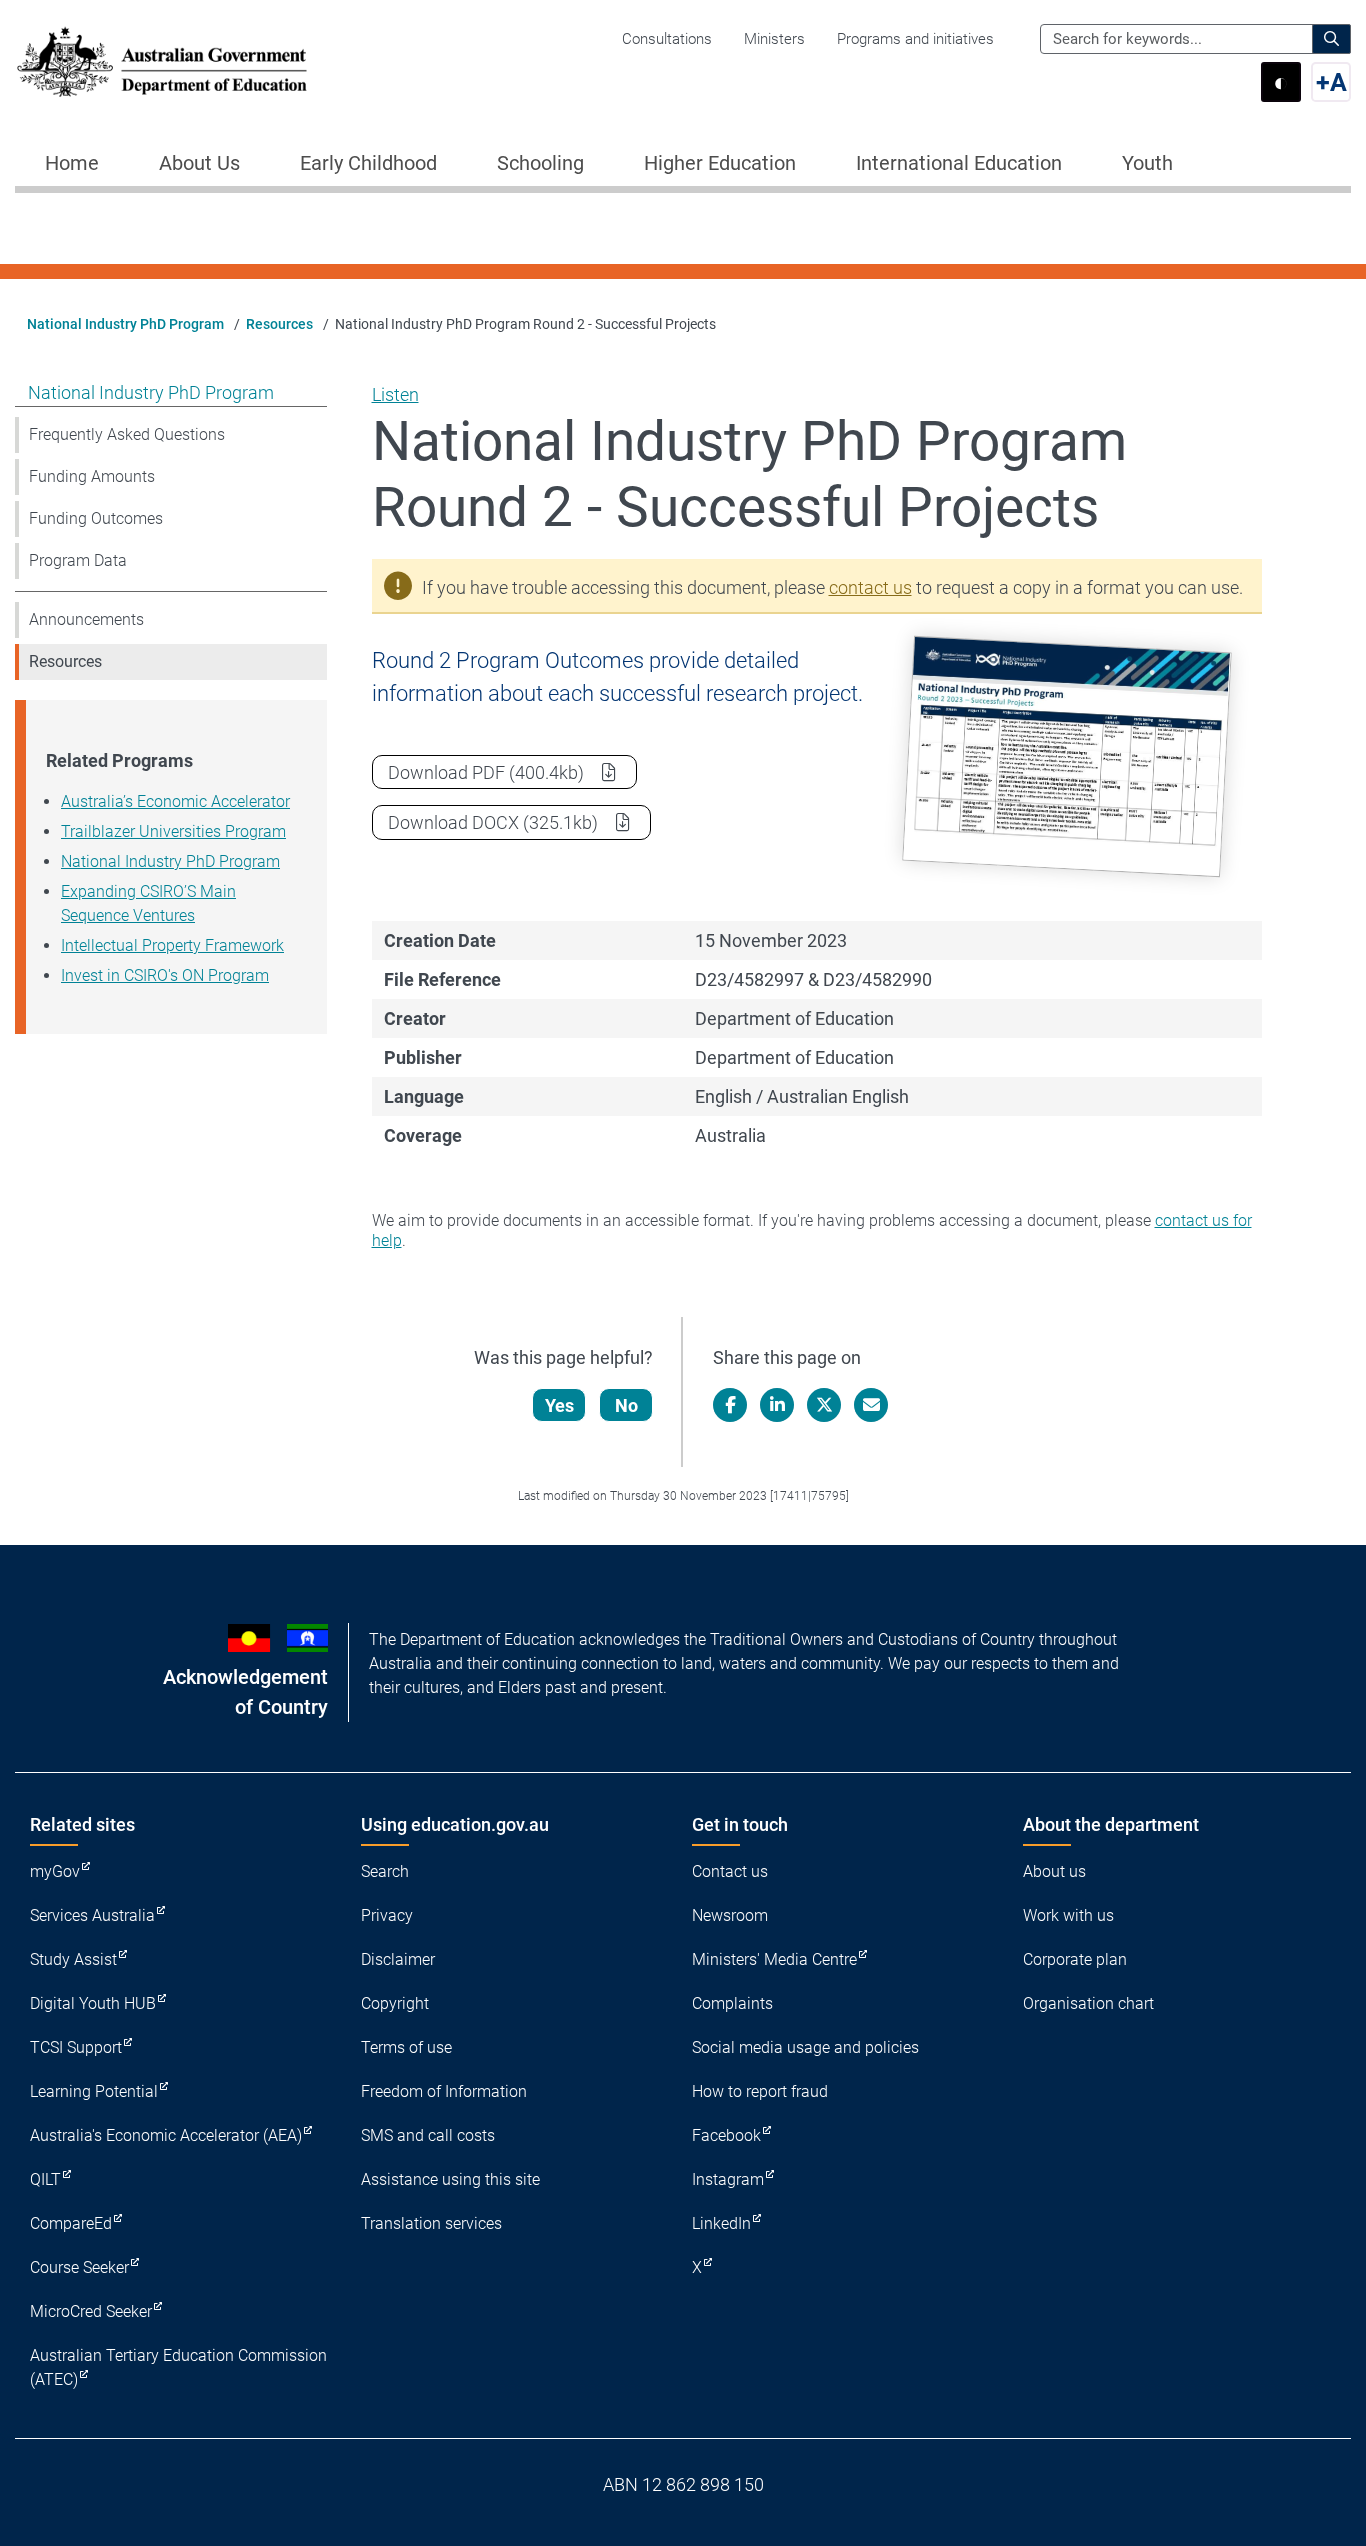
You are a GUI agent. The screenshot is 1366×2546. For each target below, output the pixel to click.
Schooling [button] (540, 163)
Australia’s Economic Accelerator (175, 801)
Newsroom (730, 1915)
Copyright (395, 2003)
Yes (559, 1405)
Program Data (78, 560)
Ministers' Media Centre (774, 1959)
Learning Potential (94, 2091)
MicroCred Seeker (91, 2311)
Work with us (1068, 1915)
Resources (279, 324)
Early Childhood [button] (368, 163)
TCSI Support (76, 2047)
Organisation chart (1088, 2003)
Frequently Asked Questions (127, 434)
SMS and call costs (428, 2135)
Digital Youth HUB (93, 2003)
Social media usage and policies (805, 2047)
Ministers (774, 39)
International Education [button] (959, 163)
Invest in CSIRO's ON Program (165, 975)
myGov (55, 1871)
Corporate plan (1075, 1959)
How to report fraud (760, 2091)
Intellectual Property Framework (172, 945)
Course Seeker (79, 2267)
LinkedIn (721, 2223)
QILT (45, 2179)
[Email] (871, 1405)
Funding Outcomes (96, 518)
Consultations (667, 39)
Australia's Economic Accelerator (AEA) (166, 2135)
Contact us (730, 1871)
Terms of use (406, 2047)
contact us (870, 587)
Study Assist (73, 1959)
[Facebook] (730, 1405)
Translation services (431, 2223)
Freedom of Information (444, 2091)
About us (1054, 1871)
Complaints (732, 2003)
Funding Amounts (92, 476)
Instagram (728, 2179)
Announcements (86, 619)
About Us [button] (199, 163)
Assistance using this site (450, 2179)
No (626, 1405)
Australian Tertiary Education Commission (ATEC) (178, 2367)
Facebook (726, 2135)
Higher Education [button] (720, 163)
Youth (1147, 163)
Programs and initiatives (915, 39)
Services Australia (92, 1915)
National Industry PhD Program (125, 324)
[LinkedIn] (777, 1405)
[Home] (162, 62)
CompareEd (71, 2223)
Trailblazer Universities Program (173, 831)
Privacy (387, 1915)
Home (72, 163)
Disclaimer (398, 1959)
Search (385, 1871)
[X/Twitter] (824, 1405)
